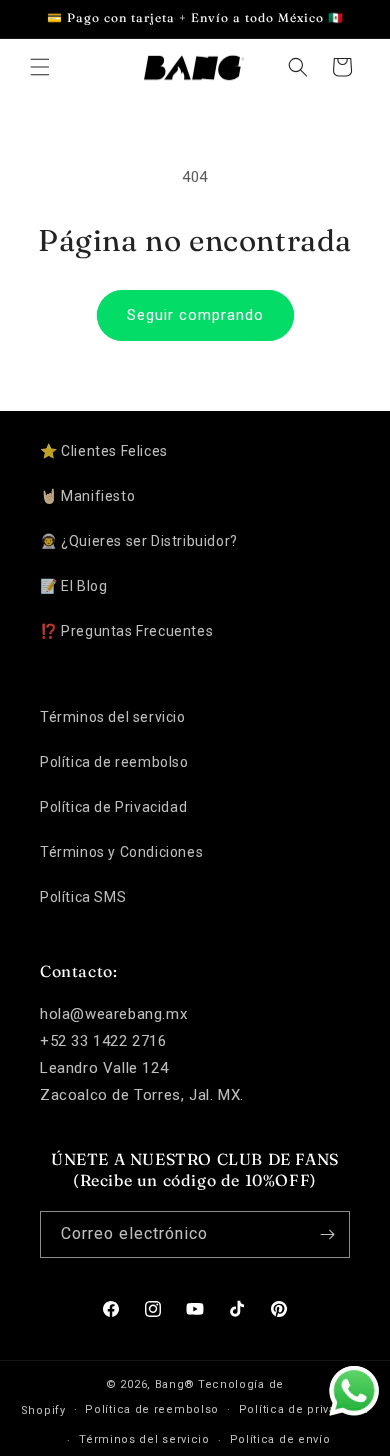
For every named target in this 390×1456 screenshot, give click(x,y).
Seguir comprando (195, 315)
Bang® (175, 1384)
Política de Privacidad (113, 807)
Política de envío (280, 1439)
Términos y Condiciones (121, 852)
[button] (40, 67)
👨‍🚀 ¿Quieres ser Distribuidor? (139, 541)
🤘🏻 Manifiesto (87, 496)
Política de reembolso (114, 762)
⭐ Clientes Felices (104, 451)
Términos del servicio (113, 717)
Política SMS (83, 897)
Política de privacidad (304, 1409)
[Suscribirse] (327, 1234)
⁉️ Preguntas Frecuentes (126, 631)
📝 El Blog (73, 586)
